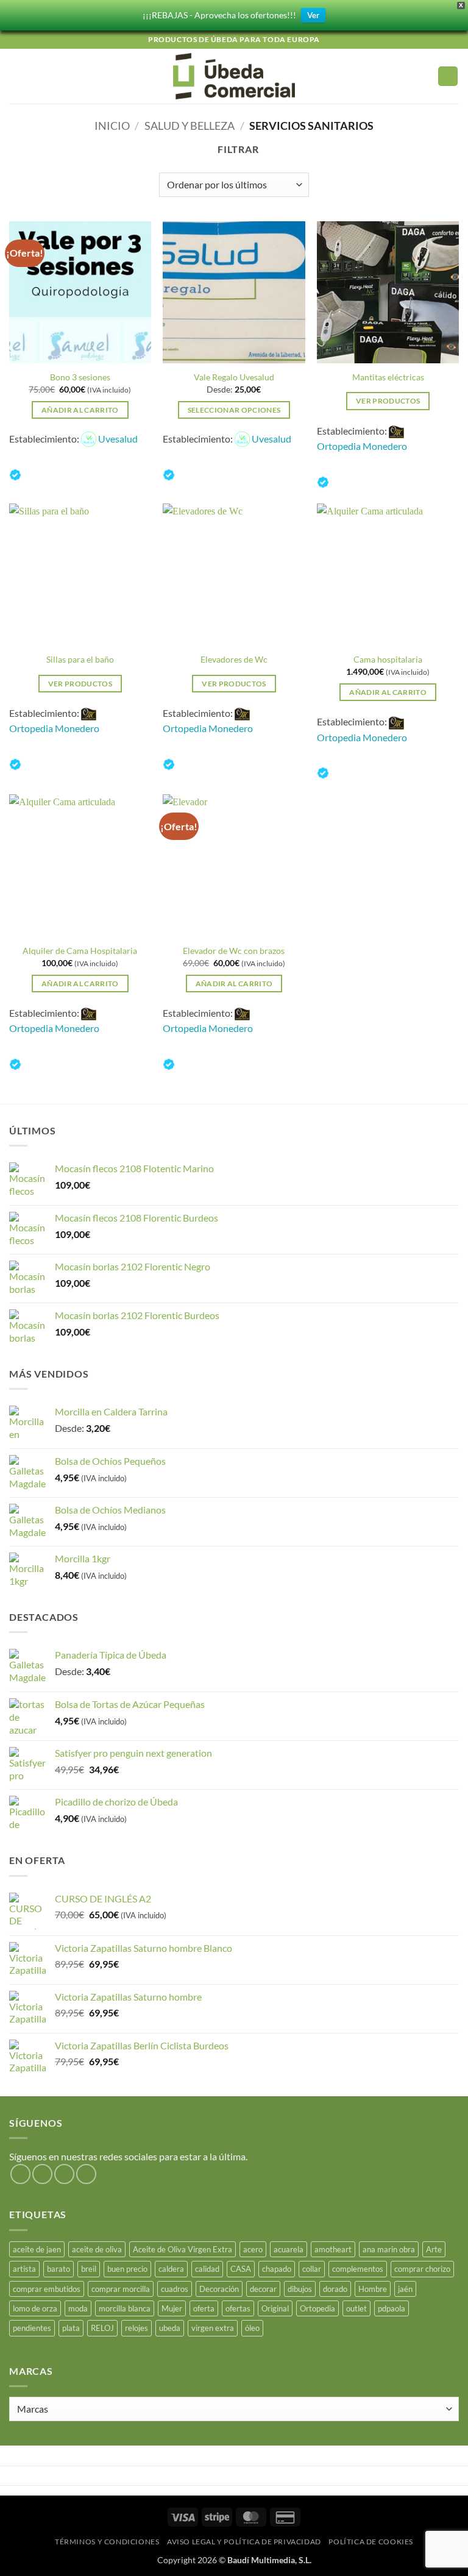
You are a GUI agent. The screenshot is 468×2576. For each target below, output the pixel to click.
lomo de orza (35, 2308)
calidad (207, 2269)
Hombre (373, 2289)
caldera (171, 2269)
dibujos (300, 2289)
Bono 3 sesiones (80, 377)
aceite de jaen (37, 2249)
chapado (277, 2269)
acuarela (289, 2249)
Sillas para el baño (80, 659)
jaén (405, 2289)
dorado (335, 2289)
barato (58, 2269)
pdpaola (392, 2308)
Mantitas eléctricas (388, 377)
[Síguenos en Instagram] (42, 2174)
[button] (16, 76)
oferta (204, 2308)
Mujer (172, 2308)
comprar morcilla (121, 2289)
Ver (313, 15)
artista (24, 2269)
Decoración (219, 2289)
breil (89, 2269)
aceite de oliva (97, 2249)
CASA (241, 2269)
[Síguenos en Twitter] (64, 2174)
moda (78, 2308)
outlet (356, 2308)
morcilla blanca (125, 2308)
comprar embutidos (47, 2289)
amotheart (333, 2249)
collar (312, 2269)
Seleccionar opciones (234, 410)
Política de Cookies (371, 2542)
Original (275, 2308)
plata (71, 2328)
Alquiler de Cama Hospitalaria (80, 951)
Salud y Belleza (190, 126)
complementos (358, 2269)
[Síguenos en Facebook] (20, 2174)
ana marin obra (389, 2249)
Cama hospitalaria (388, 659)
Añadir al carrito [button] (80, 410)
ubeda (170, 2328)
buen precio (127, 2269)
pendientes (32, 2328)
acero (253, 2249)
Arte (434, 2249)
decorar (263, 2289)
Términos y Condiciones (107, 2542)
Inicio (112, 126)
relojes (136, 2328)
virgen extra (213, 2328)
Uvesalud (118, 439)
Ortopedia (317, 2308)
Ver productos (388, 401)
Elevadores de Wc (234, 659)
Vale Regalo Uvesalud (234, 377)
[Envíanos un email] (86, 2174)
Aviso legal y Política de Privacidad (244, 2542)
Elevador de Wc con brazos (234, 951)
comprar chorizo (422, 2269)
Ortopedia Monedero (362, 446)
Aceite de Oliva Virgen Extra (183, 2249)
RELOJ (102, 2328)
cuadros (175, 2289)
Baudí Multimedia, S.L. (269, 2560)
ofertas (238, 2308)
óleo (252, 2328)
